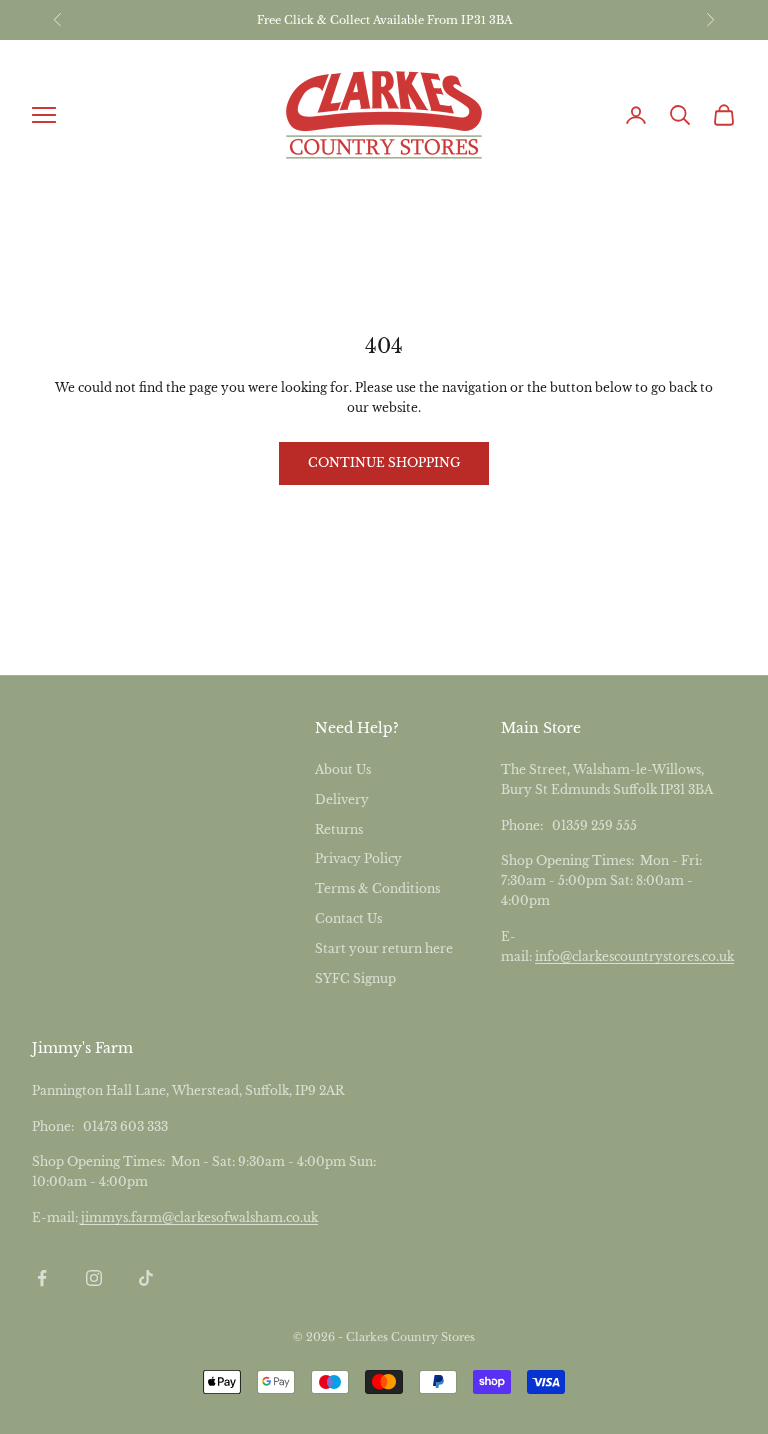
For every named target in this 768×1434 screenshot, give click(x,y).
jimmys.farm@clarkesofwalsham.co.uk (199, 1217)
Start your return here (384, 948)
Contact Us (348, 918)
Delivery (342, 799)
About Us (343, 769)
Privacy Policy (358, 858)
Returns (339, 829)
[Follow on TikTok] (146, 1278)
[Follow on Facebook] (42, 1278)
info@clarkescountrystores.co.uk (634, 956)
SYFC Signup (355, 978)
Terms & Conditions (377, 888)
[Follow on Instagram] (94, 1278)
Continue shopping (384, 462)
